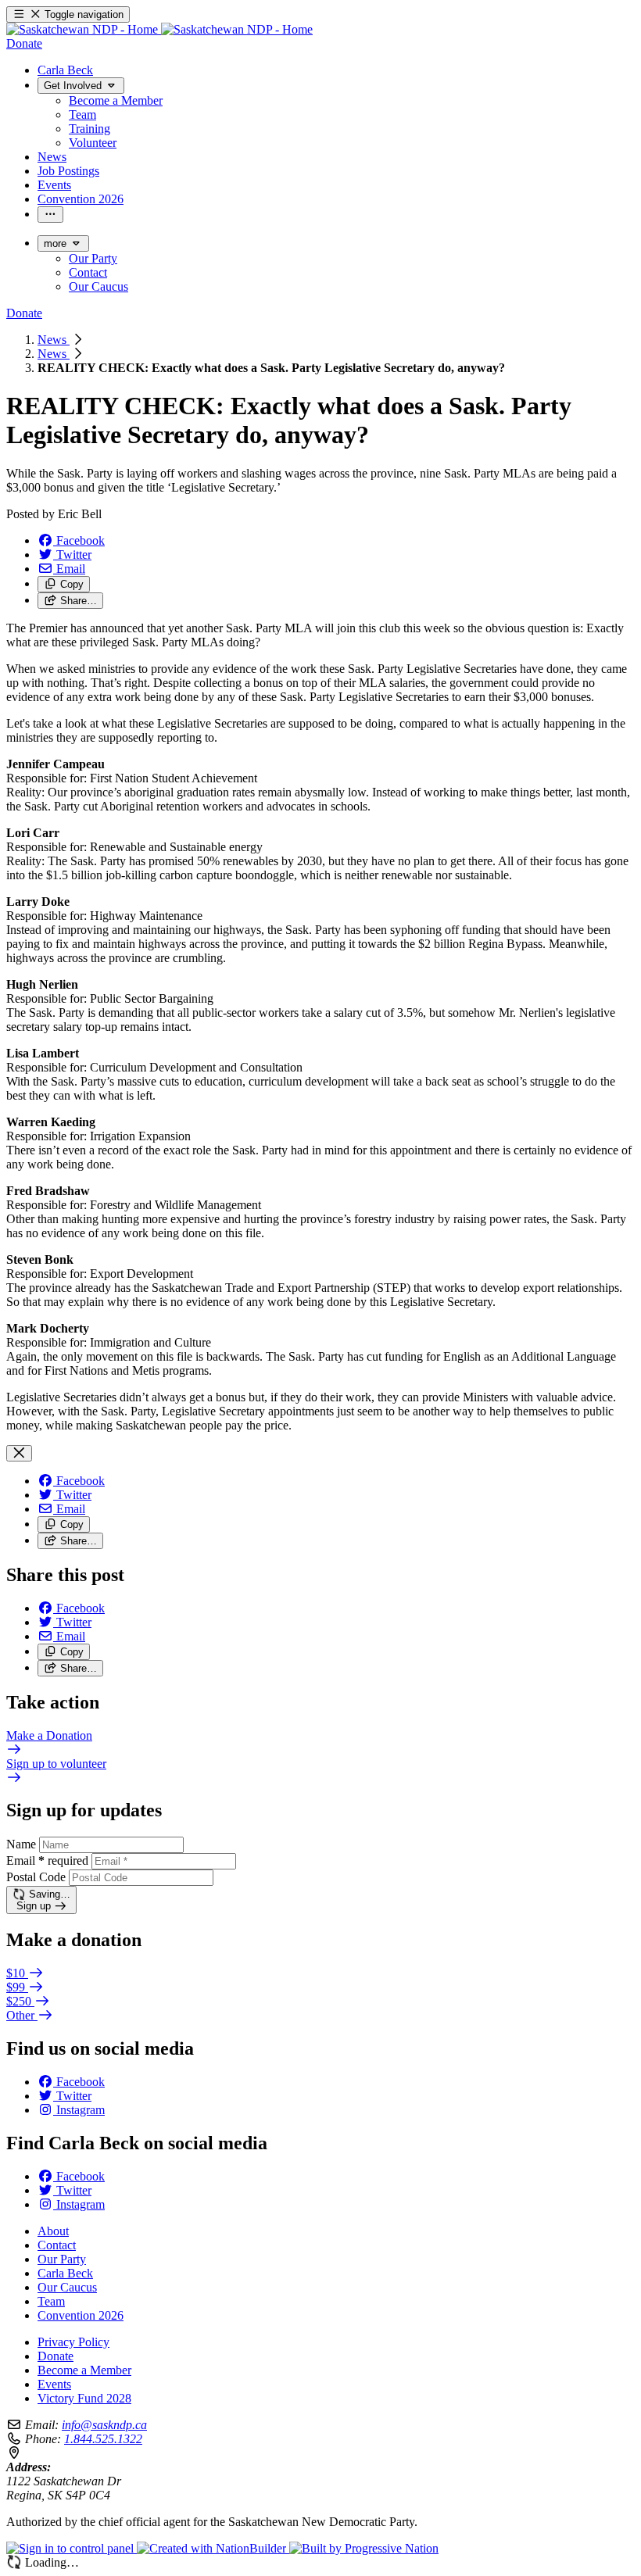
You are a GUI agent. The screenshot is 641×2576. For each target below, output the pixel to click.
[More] (50, 215)
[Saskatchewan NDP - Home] (159, 29)
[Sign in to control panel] (72, 2548)
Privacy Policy (73, 2342)
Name (21, 1844)
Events (54, 2384)
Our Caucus (67, 2287)
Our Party (62, 2259)
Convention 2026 (81, 2315)
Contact (57, 2245)
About (53, 2231)
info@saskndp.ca (104, 2425)
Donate (56, 2356)
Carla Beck (65, 2273)
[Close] (19, 1453)
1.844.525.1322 (103, 2439)
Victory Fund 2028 (84, 2398)
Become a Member (84, 2370)
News (54, 340)
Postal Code (36, 1877)
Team (51, 2301)
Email (47, 1860)
